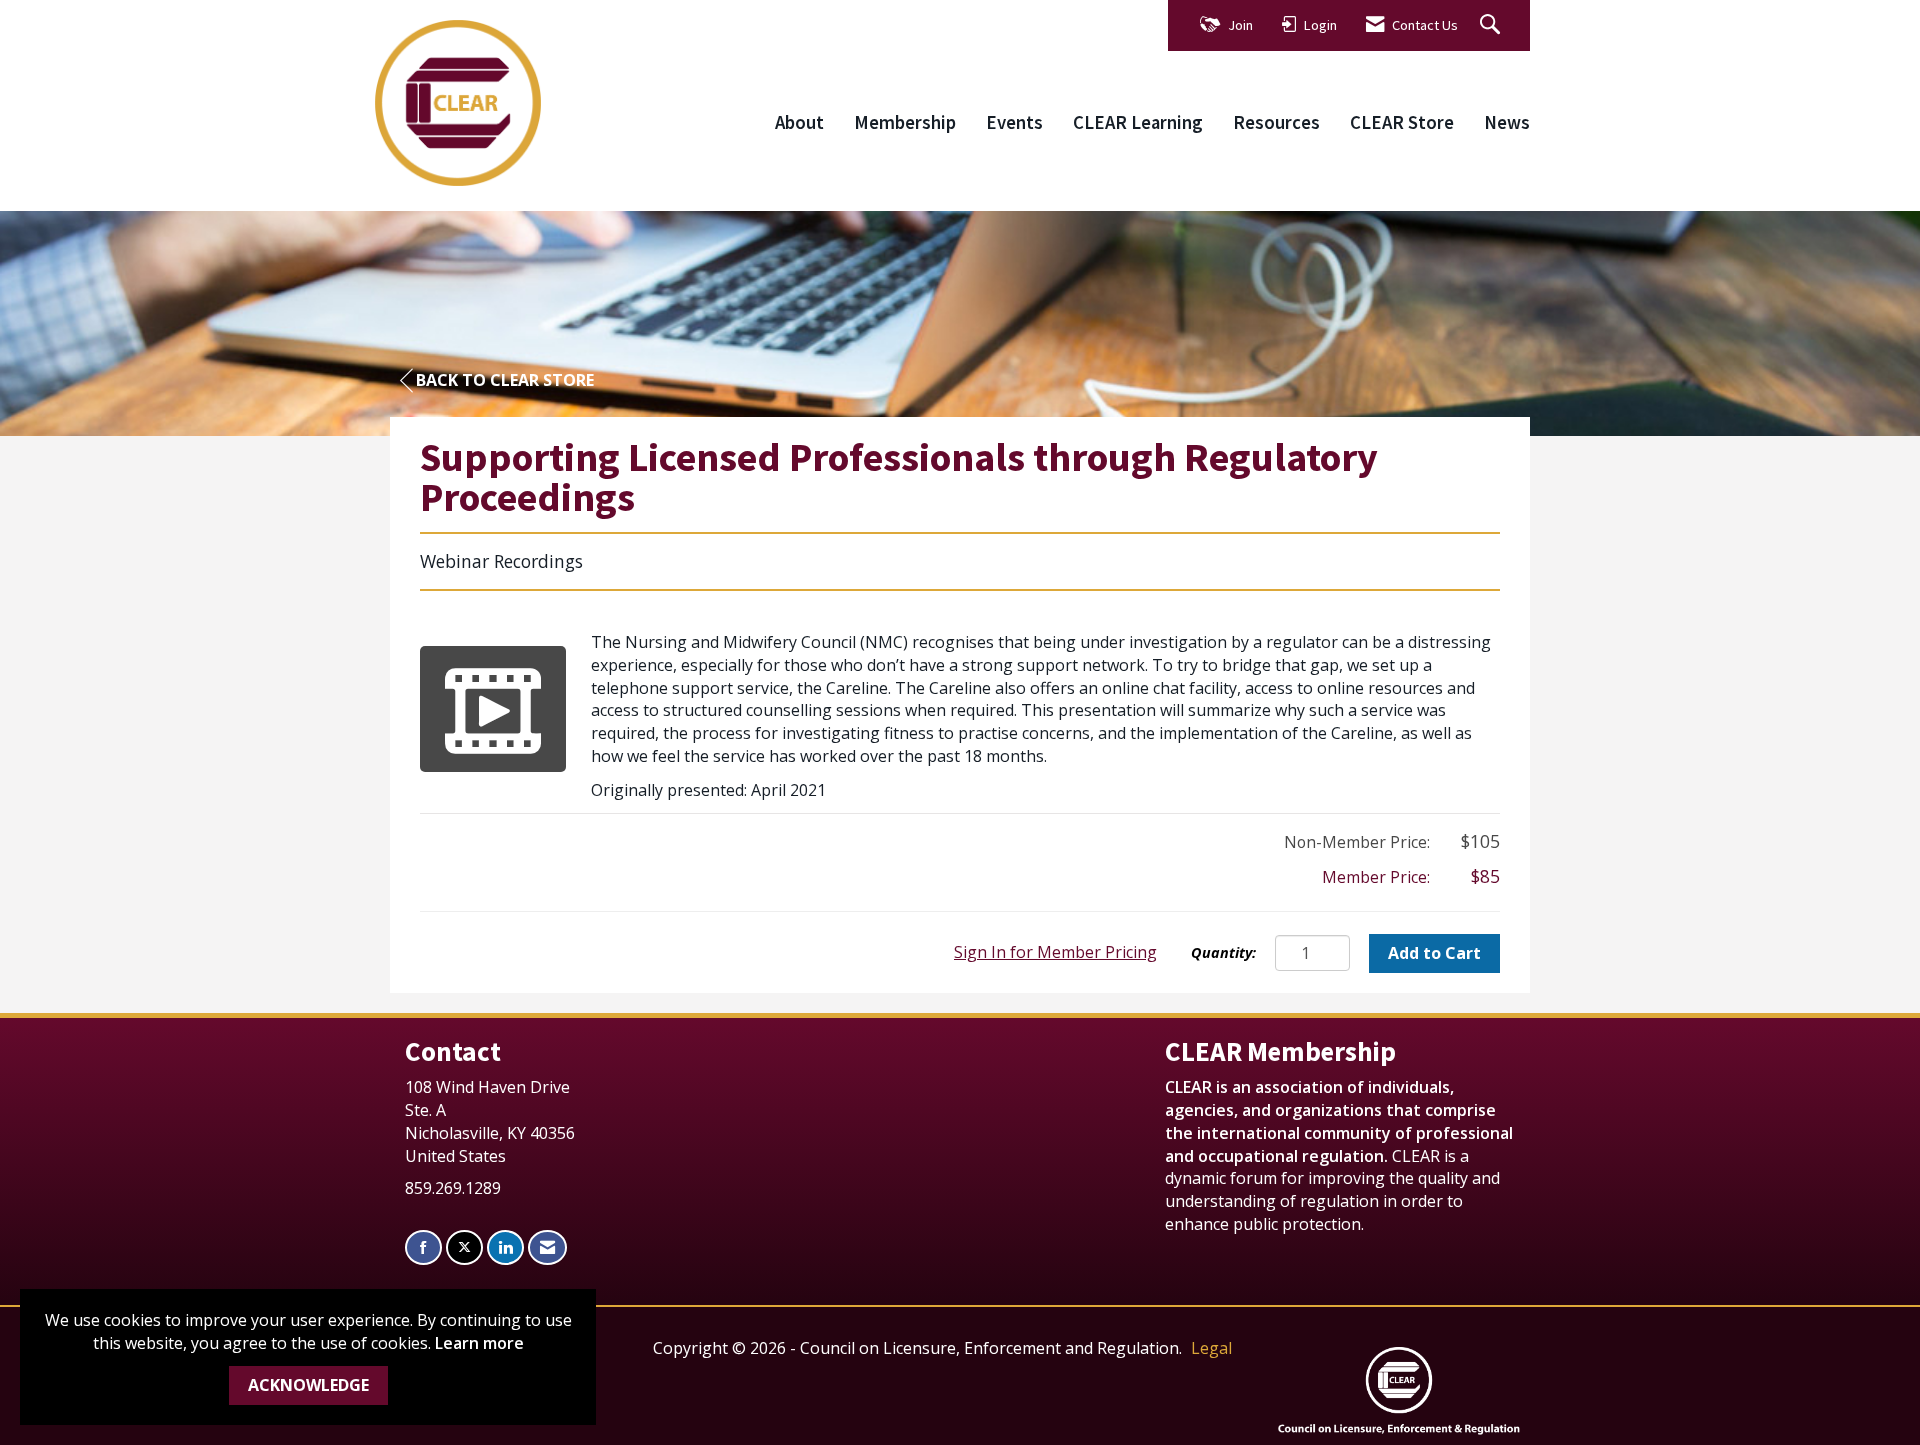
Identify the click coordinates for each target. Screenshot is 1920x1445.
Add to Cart (1434, 953)
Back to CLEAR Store (505, 380)
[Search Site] (1492, 25)
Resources (1276, 122)
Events (1014, 122)
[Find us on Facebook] (423, 1247)
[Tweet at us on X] (464, 1247)
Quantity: (1223, 952)
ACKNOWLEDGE (308, 1385)
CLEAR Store (1402, 122)
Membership (905, 122)
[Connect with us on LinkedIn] (505, 1247)
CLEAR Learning (1138, 122)
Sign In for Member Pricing (1055, 952)
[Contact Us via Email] (547, 1247)
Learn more (479, 1343)
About (799, 122)
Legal (1211, 1348)
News (1507, 122)
